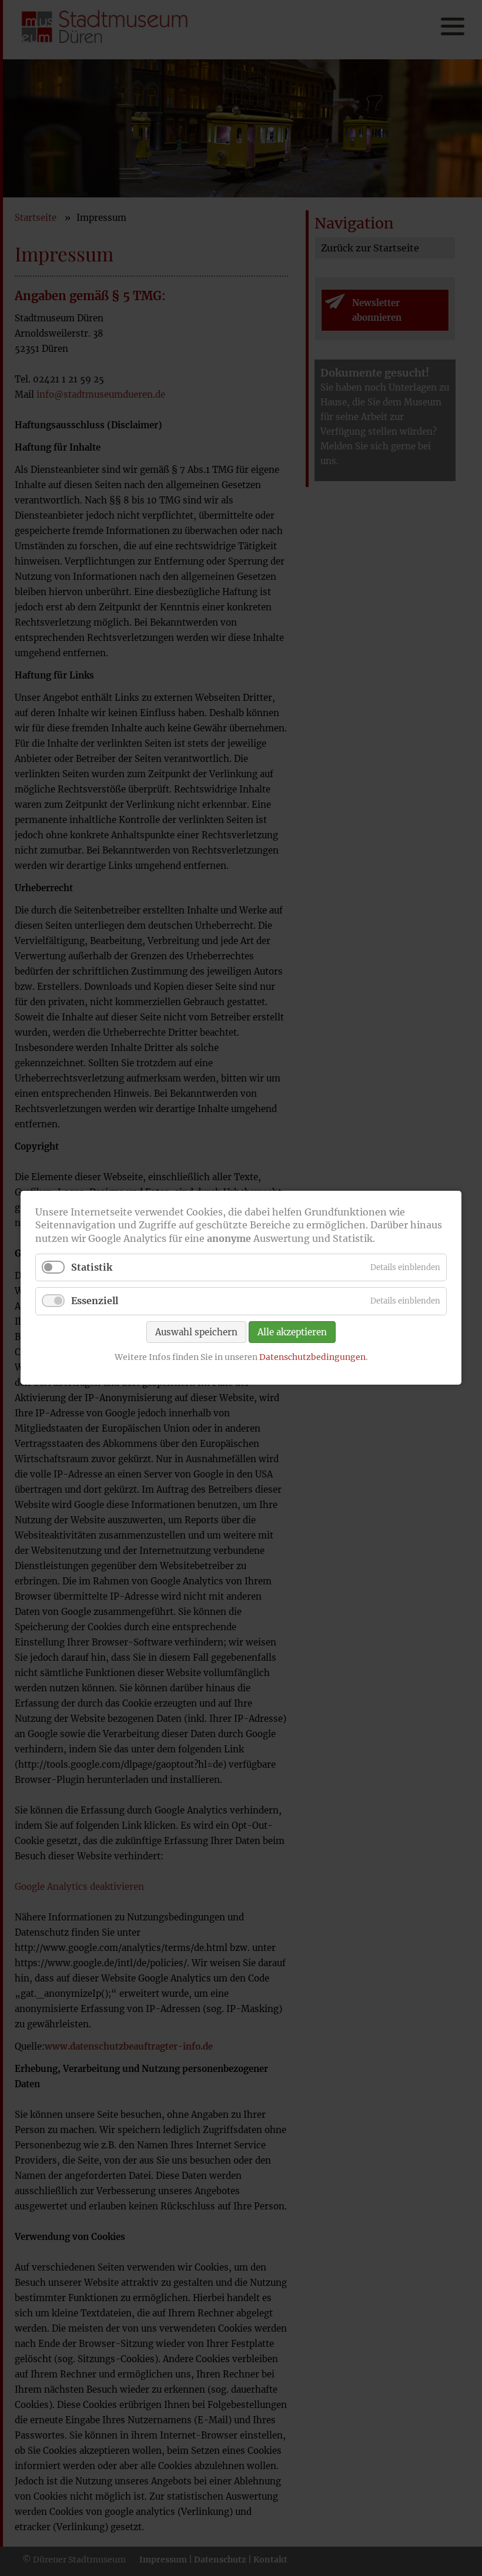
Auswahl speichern (196, 1332)
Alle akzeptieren (292, 1332)
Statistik (92, 1268)
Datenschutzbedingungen (312, 1357)
